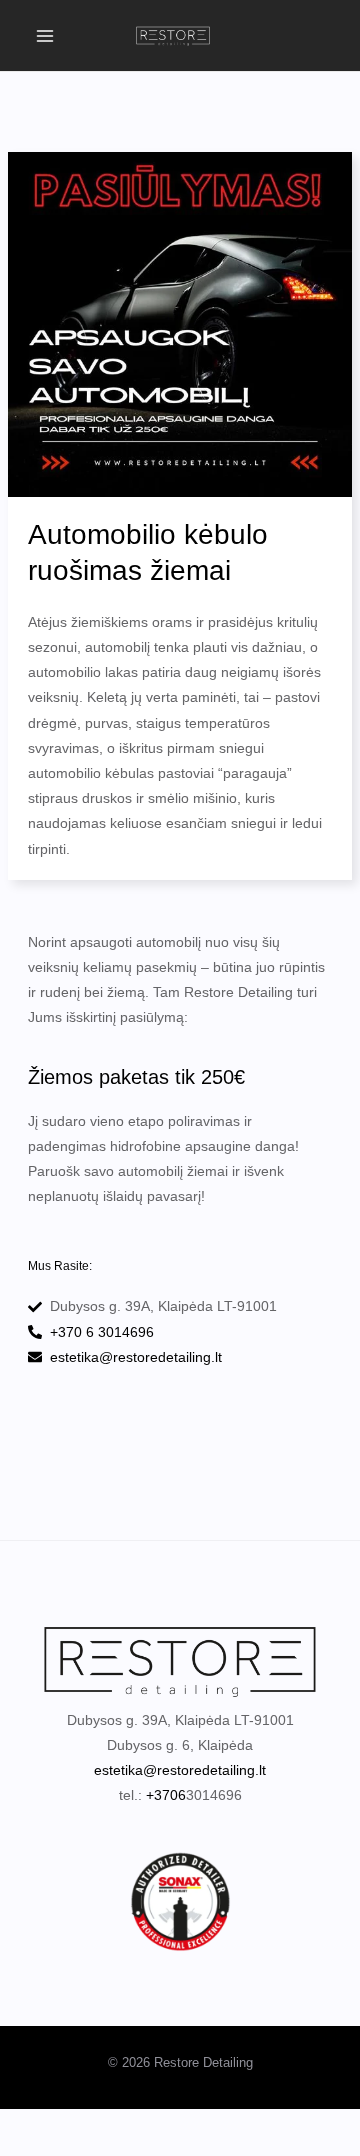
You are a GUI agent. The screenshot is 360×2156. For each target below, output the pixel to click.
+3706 (166, 1795)
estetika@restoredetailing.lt (180, 1770)
